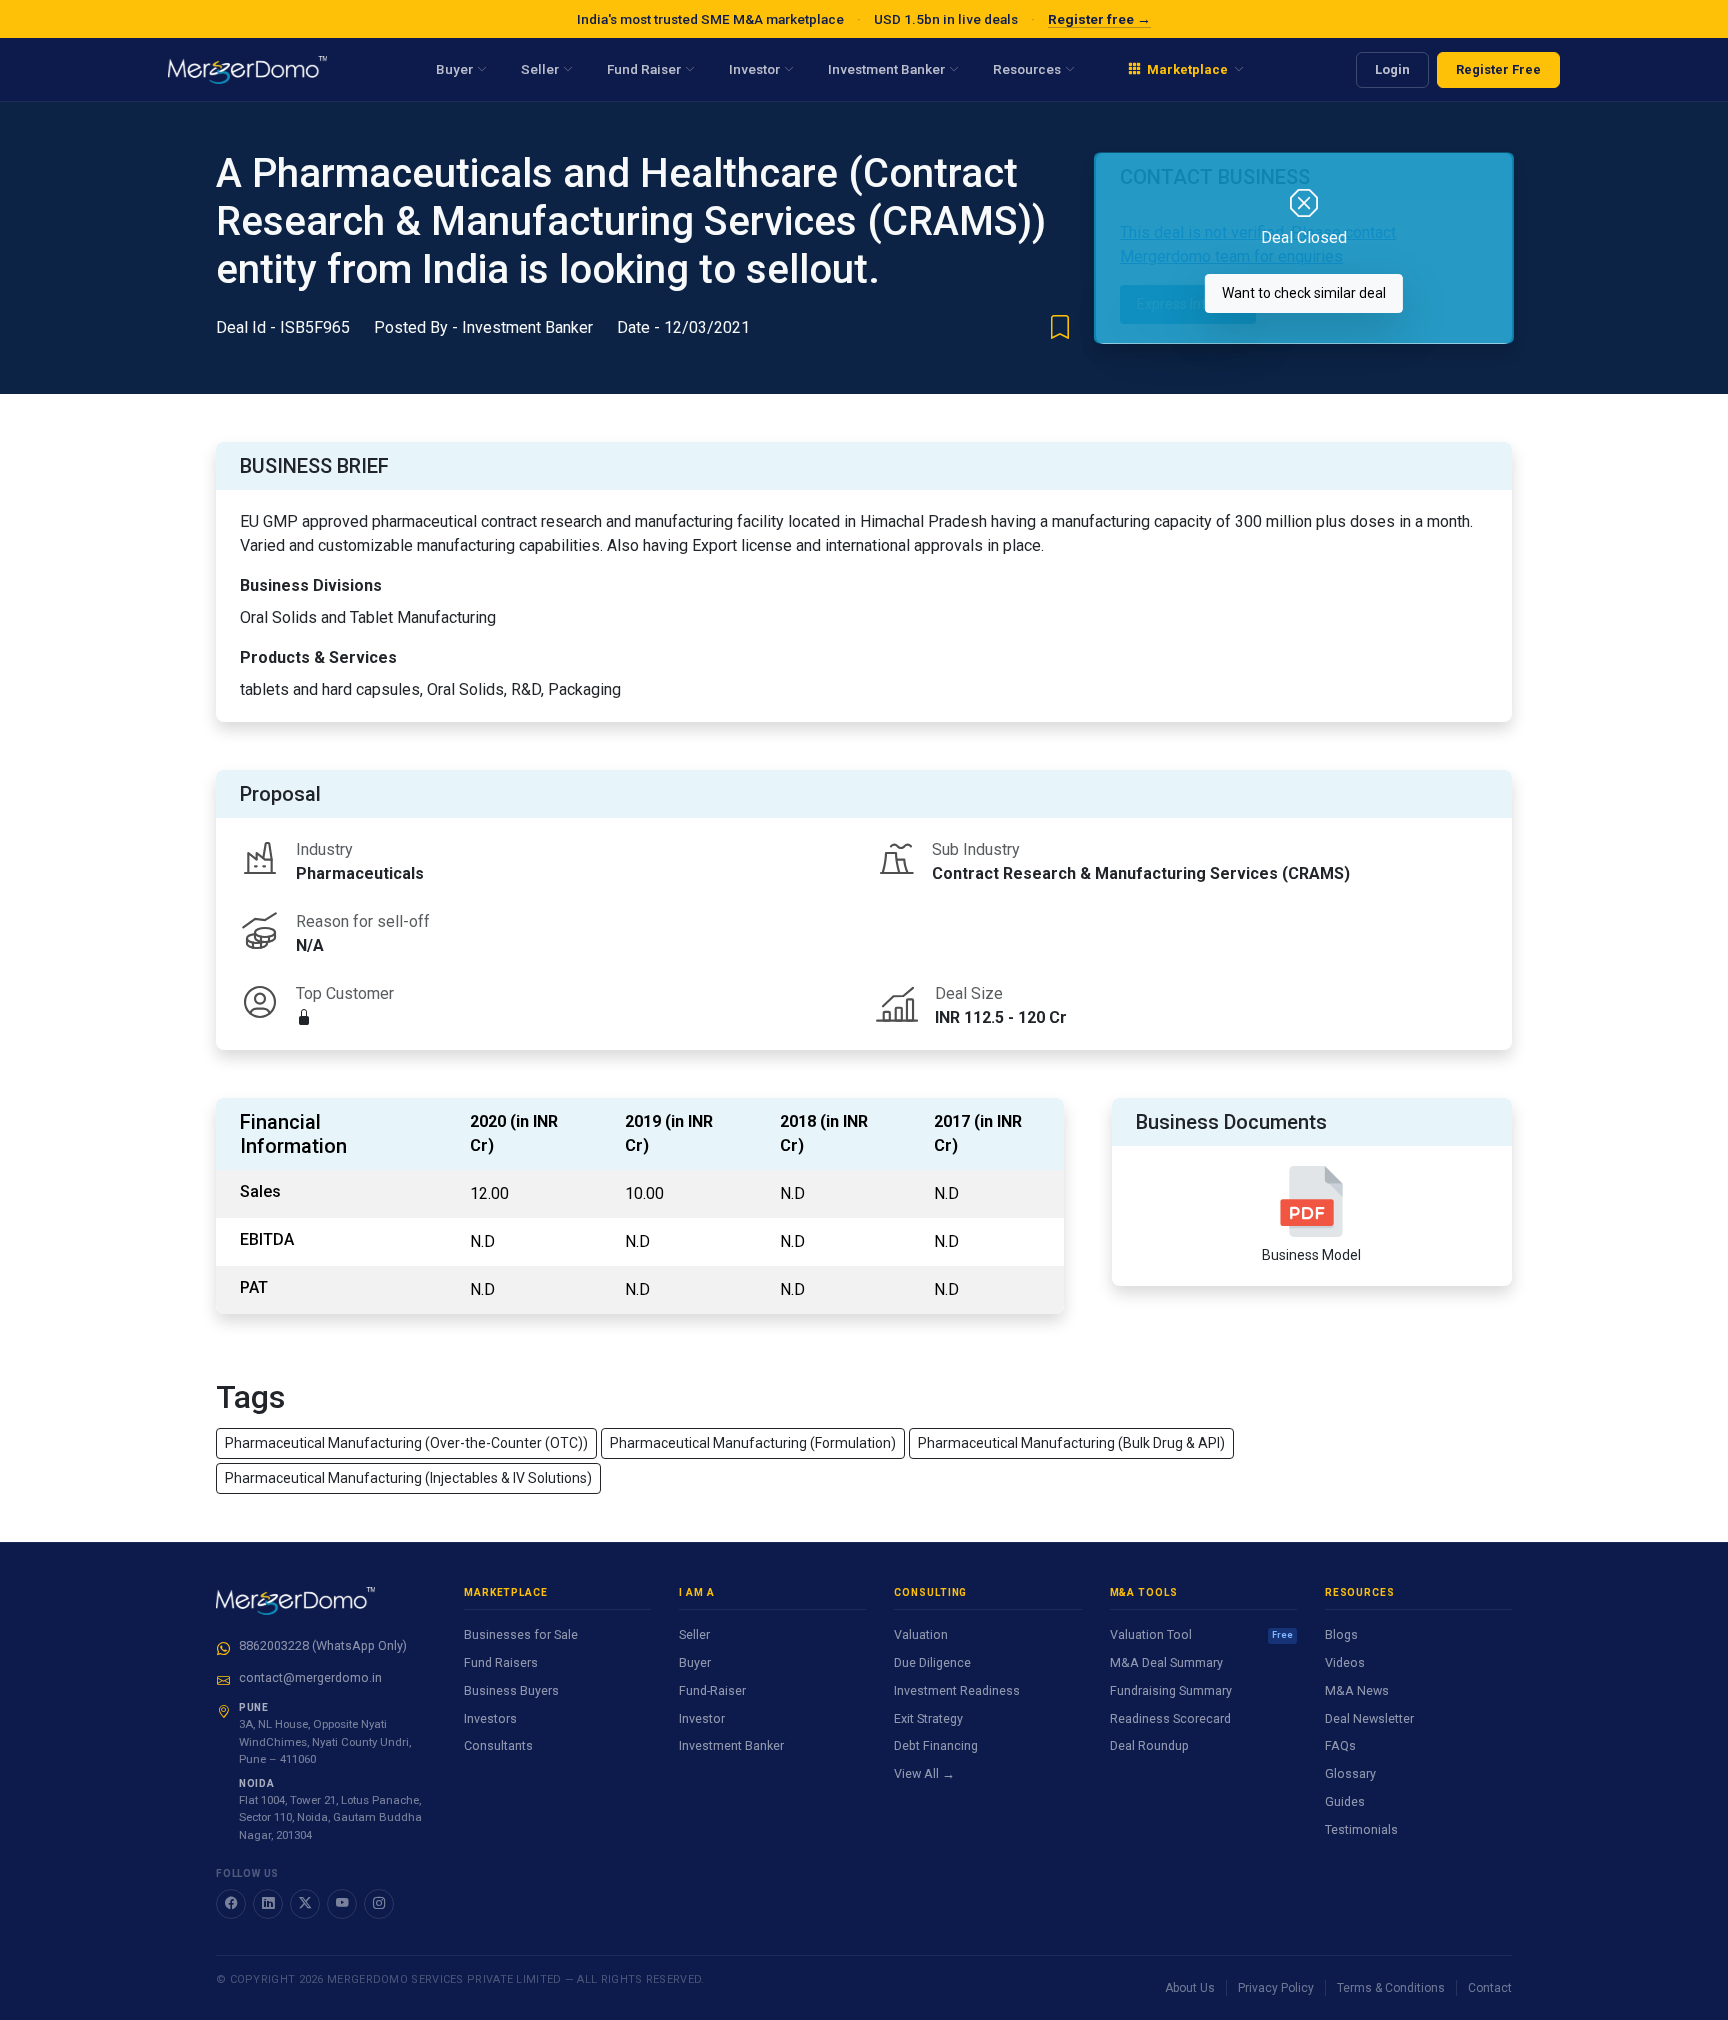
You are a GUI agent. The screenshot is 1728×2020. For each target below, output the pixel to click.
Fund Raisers (501, 1662)
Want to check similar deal (1304, 293)
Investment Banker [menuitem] (886, 69)
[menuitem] (1186, 70)
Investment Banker (731, 1745)
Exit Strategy (928, 1718)
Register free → (1099, 19)
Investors (490, 1718)
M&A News (1357, 1690)
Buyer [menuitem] (454, 69)
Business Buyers (511, 1690)
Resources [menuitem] (1027, 69)
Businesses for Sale (521, 1634)
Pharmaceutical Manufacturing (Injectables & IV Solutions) (408, 1478)
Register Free (1498, 69)
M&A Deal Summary (1166, 1662)
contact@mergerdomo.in (310, 1677)
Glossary (1350, 1773)
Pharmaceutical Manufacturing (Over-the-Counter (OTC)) (406, 1443)
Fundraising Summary (1171, 1690)
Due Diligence (932, 1662)
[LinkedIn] (268, 1904)
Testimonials (1361, 1829)
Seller (694, 1634)
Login (1392, 69)
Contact (1490, 1988)
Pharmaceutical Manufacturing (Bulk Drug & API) (1071, 1443)
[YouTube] (342, 1904)
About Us (1190, 1988)
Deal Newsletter (1369, 1718)
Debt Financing (936, 1745)
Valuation (921, 1634)
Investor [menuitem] (754, 69)
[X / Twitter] (305, 1904)
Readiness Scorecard (1170, 1718)
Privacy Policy (1276, 1988)
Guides (1345, 1801)
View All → (924, 1773)
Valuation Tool (1201, 1634)
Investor (702, 1718)
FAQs (1340, 1745)
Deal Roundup (1149, 1745)
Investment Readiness (957, 1690)
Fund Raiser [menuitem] (644, 69)
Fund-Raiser (712, 1690)
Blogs (1341, 1634)
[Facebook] (231, 1904)
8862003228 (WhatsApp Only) (323, 1645)
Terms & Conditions (1391, 1988)
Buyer (695, 1662)
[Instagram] (379, 1904)
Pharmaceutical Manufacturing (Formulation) (753, 1443)
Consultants (498, 1745)
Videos (1345, 1662)
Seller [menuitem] (540, 69)
